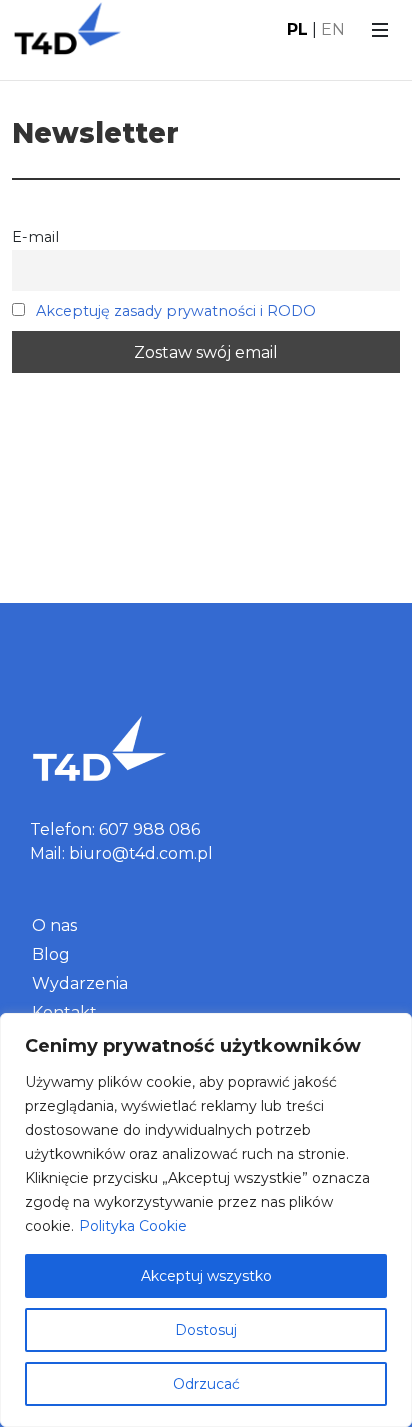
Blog (51, 954)
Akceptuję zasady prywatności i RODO (176, 311)
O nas (54, 925)
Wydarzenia (80, 983)
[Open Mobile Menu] (380, 30)
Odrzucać (206, 1384)
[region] (206, 1220)
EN (333, 29)
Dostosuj (206, 1330)
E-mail (35, 237)
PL (297, 29)
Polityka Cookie (133, 1226)
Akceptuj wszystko (206, 1276)
